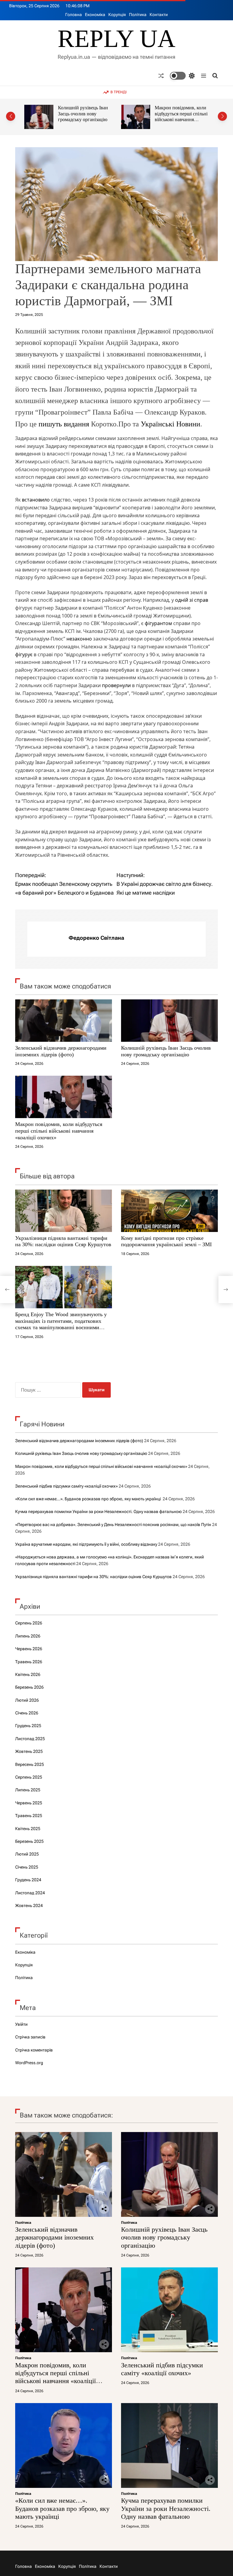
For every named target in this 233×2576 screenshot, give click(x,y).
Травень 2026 (29, 1662)
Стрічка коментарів (34, 2050)
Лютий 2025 (27, 1854)
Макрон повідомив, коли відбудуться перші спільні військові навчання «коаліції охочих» (84, 117)
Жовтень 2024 (29, 1906)
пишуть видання (64, 424)
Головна (74, 15)
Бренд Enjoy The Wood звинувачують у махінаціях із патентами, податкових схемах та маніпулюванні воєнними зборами (61, 1324)
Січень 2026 (27, 1713)
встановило (36, 500)
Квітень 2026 (28, 1674)
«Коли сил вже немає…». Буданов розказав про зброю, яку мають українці (88, 1499)
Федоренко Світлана (96, 938)
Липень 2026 (28, 1636)
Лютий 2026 (27, 1700)
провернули (116, 685)
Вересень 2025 (30, 1764)
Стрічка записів (30, 2037)
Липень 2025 (28, 1790)
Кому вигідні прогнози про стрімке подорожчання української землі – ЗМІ (166, 1241)
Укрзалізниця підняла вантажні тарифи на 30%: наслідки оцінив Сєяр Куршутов (63, 1241)
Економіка (95, 15)
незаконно (79, 639)
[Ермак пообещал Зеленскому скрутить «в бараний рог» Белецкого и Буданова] (7, 1290)
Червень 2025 (29, 1803)
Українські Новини (171, 424)
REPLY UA (116, 39)
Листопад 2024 (30, 1893)
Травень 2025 (29, 1816)
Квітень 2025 (28, 1829)
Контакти (159, 15)
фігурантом (158, 623)
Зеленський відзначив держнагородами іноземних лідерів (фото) (61, 1051)
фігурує (24, 654)
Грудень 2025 (28, 1726)
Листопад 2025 (30, 1739)
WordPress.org (29, 2063)
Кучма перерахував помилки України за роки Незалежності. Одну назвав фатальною (98, 1511)
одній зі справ (192, 600)
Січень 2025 (27, 1867)
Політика (138, 15)
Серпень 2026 (29, 1623)
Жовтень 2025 (29, 1751)
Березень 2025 (29, 1841)
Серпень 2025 (29, 1777)
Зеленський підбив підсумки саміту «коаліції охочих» (181, 114)
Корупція (117, 15)
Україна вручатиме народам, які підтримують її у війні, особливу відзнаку (86, 1544)
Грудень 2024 (28, 1880)
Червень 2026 (29, 1649)
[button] (11, 116)
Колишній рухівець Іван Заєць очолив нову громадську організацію (166, 1051)
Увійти (21, 2024)
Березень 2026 (29, 1687)
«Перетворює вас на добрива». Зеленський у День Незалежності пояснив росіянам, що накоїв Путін (113, 1525)
